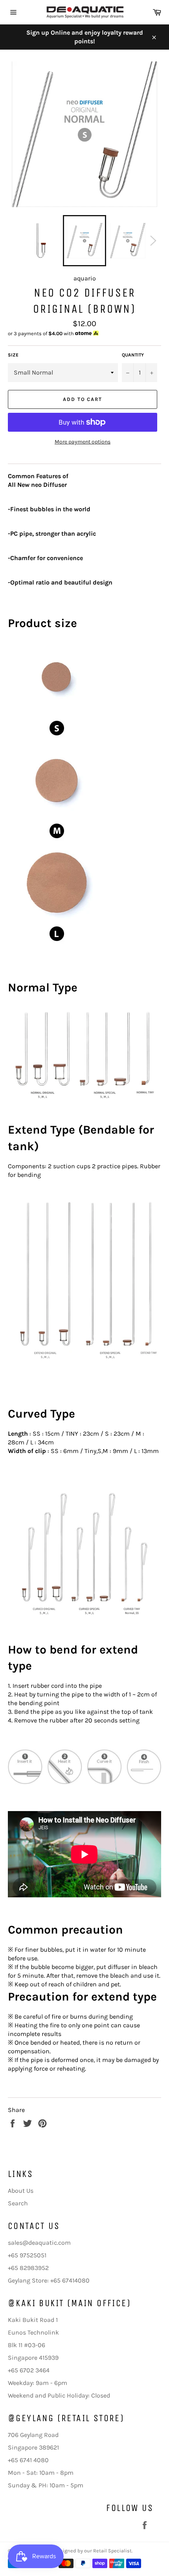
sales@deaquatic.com (39, 2243)
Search (18, 2203)
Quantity (133, 355)
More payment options (83, 442)
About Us (21, 2191)
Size (13, 355)
